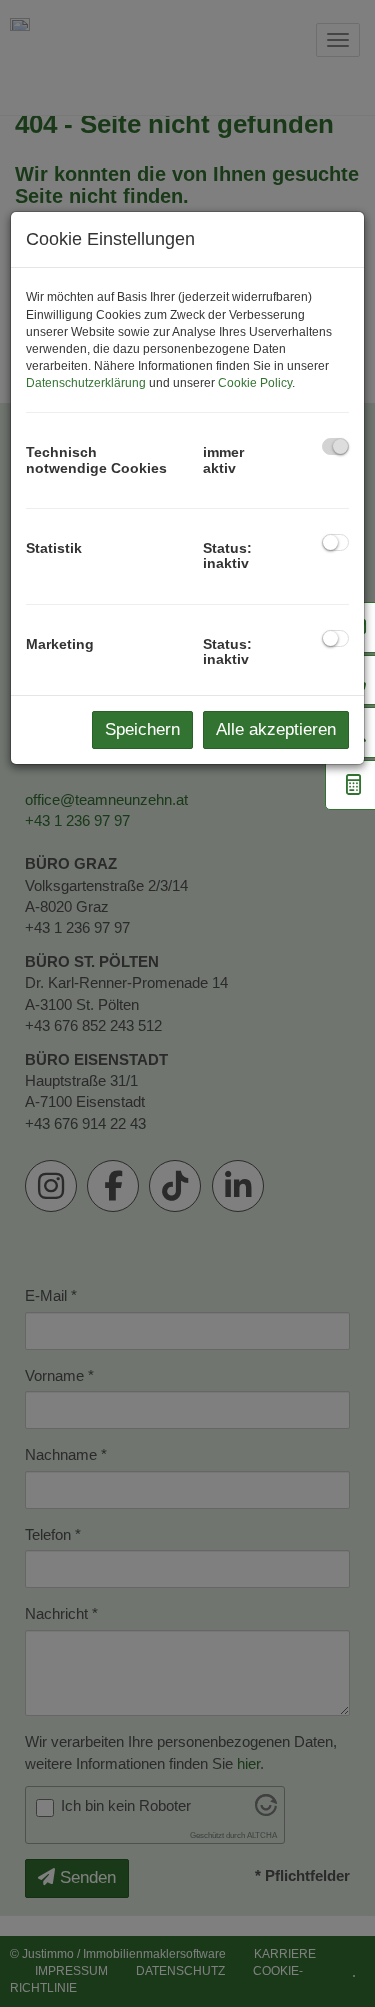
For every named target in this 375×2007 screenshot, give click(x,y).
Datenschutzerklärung (86, 383)
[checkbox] (335, 446)
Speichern (142, 729)
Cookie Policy (255, 383)
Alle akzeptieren (276, 729)
